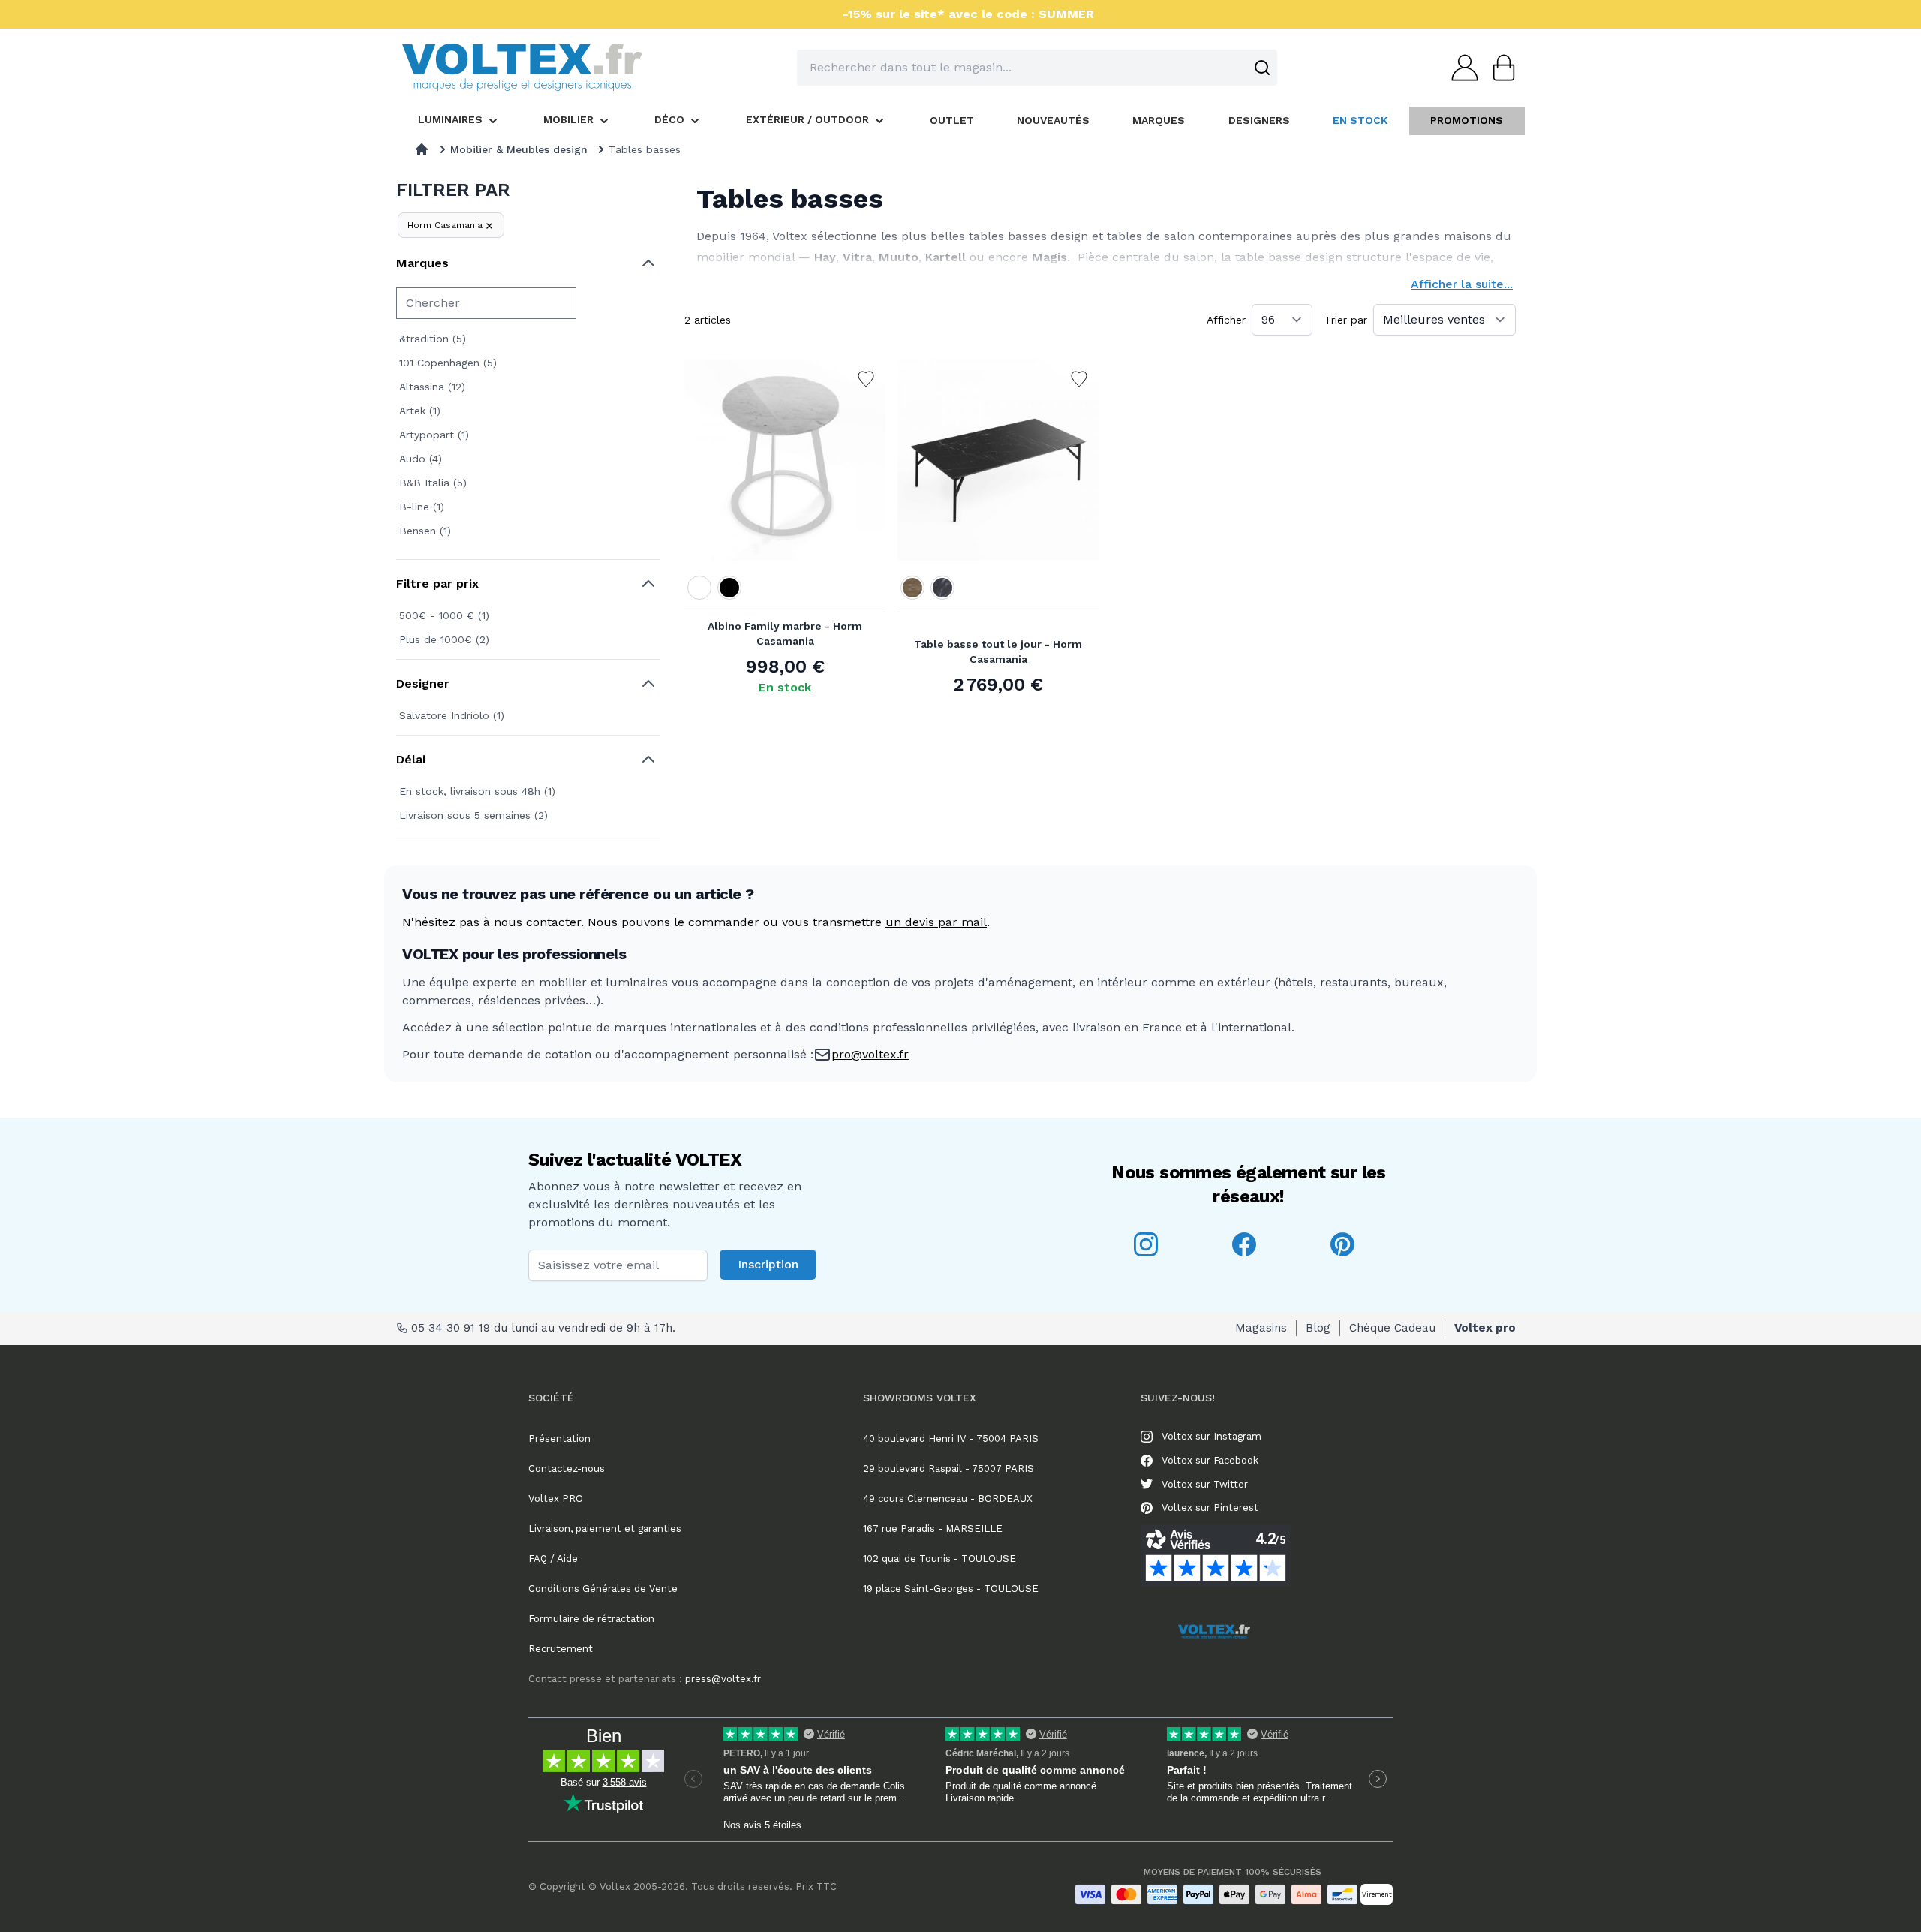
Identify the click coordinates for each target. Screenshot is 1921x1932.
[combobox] (1037, 68)
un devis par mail (936, 922)
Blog (1318, 1328)
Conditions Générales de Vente (603, 1589)
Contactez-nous (567, 1469)
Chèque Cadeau (1392, 1328)
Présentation (559, 1438)
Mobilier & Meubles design (519, 149)
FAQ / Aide (553, 1559)
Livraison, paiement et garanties (605, 1529)
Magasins (1261, 1328)
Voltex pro (1485, 1328)
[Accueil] (422, 149)
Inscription (768, 1264)
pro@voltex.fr (870, 1054)
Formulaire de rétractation (591, 1619)
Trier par (1346, 320)
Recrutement (561, 1649)
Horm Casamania (445, 225)
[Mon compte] (1460, 68)
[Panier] (1499, 68)
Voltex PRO (556, 1499)
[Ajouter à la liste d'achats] (866, 379)
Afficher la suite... (1462, 284)
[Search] (1262, 68)
